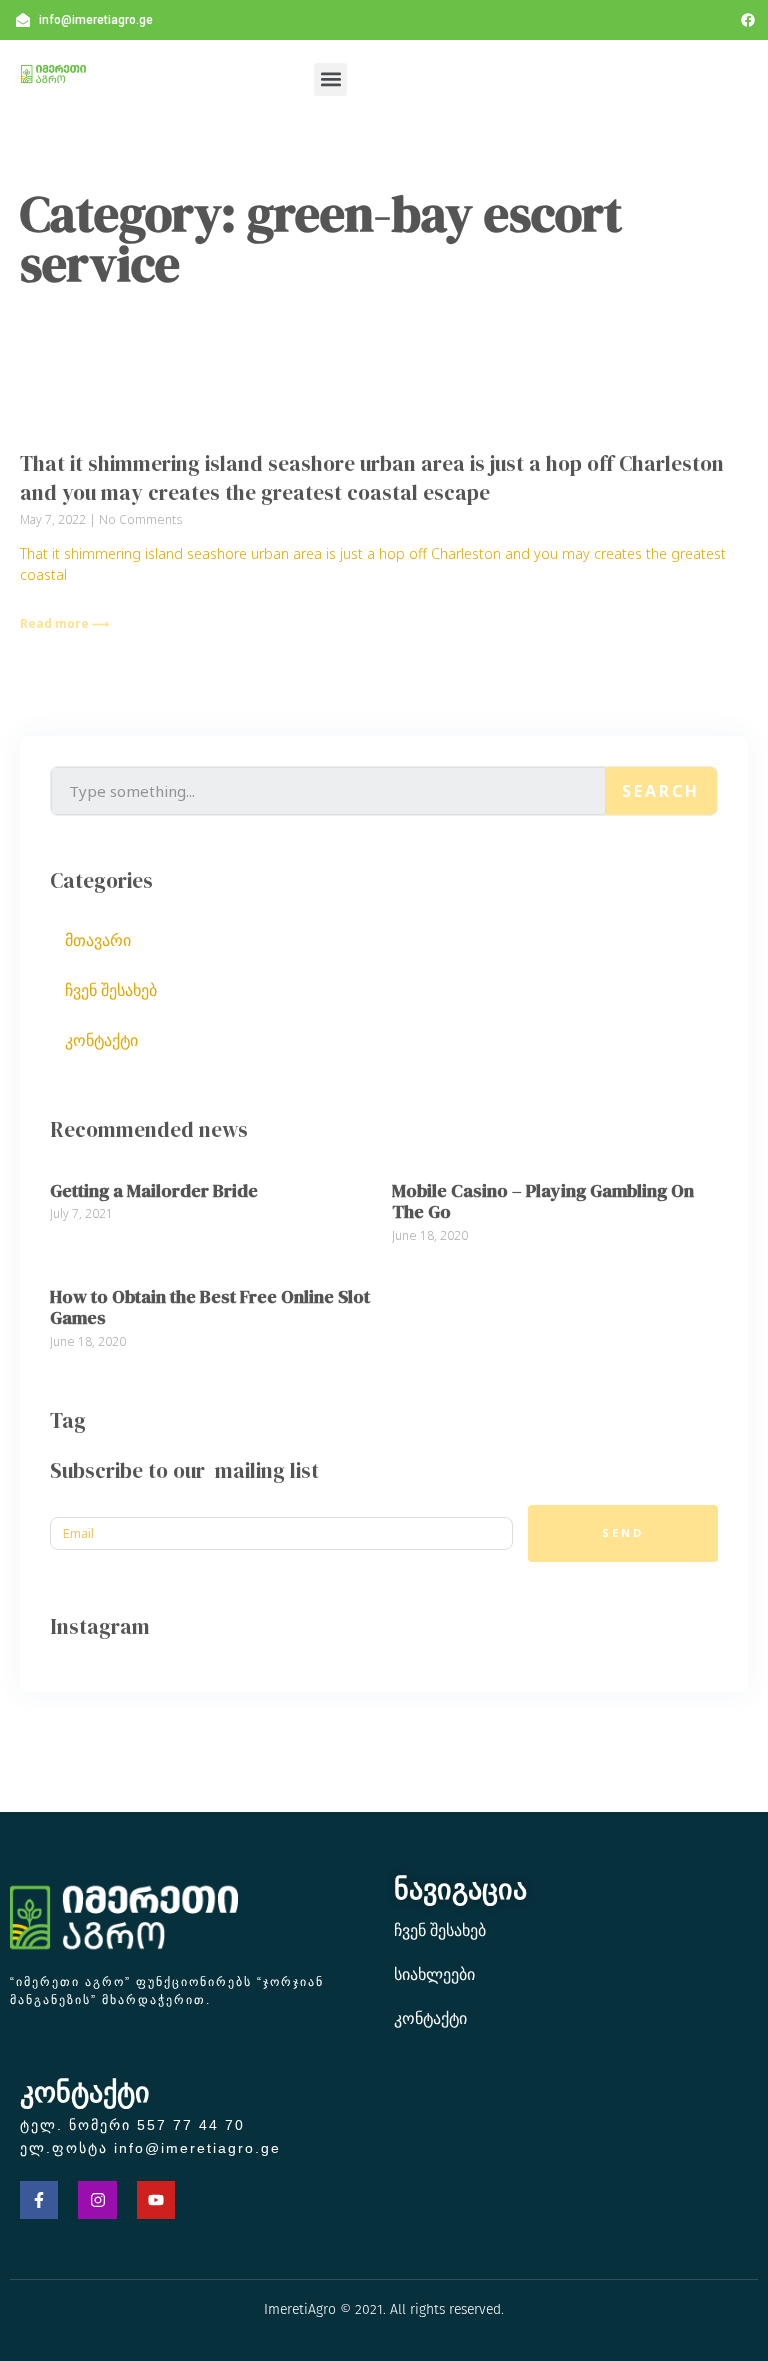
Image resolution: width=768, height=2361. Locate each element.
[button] (330, 79)
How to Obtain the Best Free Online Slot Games (210, 1307)
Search (661, 791)
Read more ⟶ (64, 623)
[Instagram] (97, 2200)
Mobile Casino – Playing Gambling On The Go (543, 1201)
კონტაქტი (101, 1040)
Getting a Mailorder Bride (154, 1190)
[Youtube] (156, 2200)
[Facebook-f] (39, 2200)
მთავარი (98, 940)
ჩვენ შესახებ (111, 990)
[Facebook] (748, 20)
